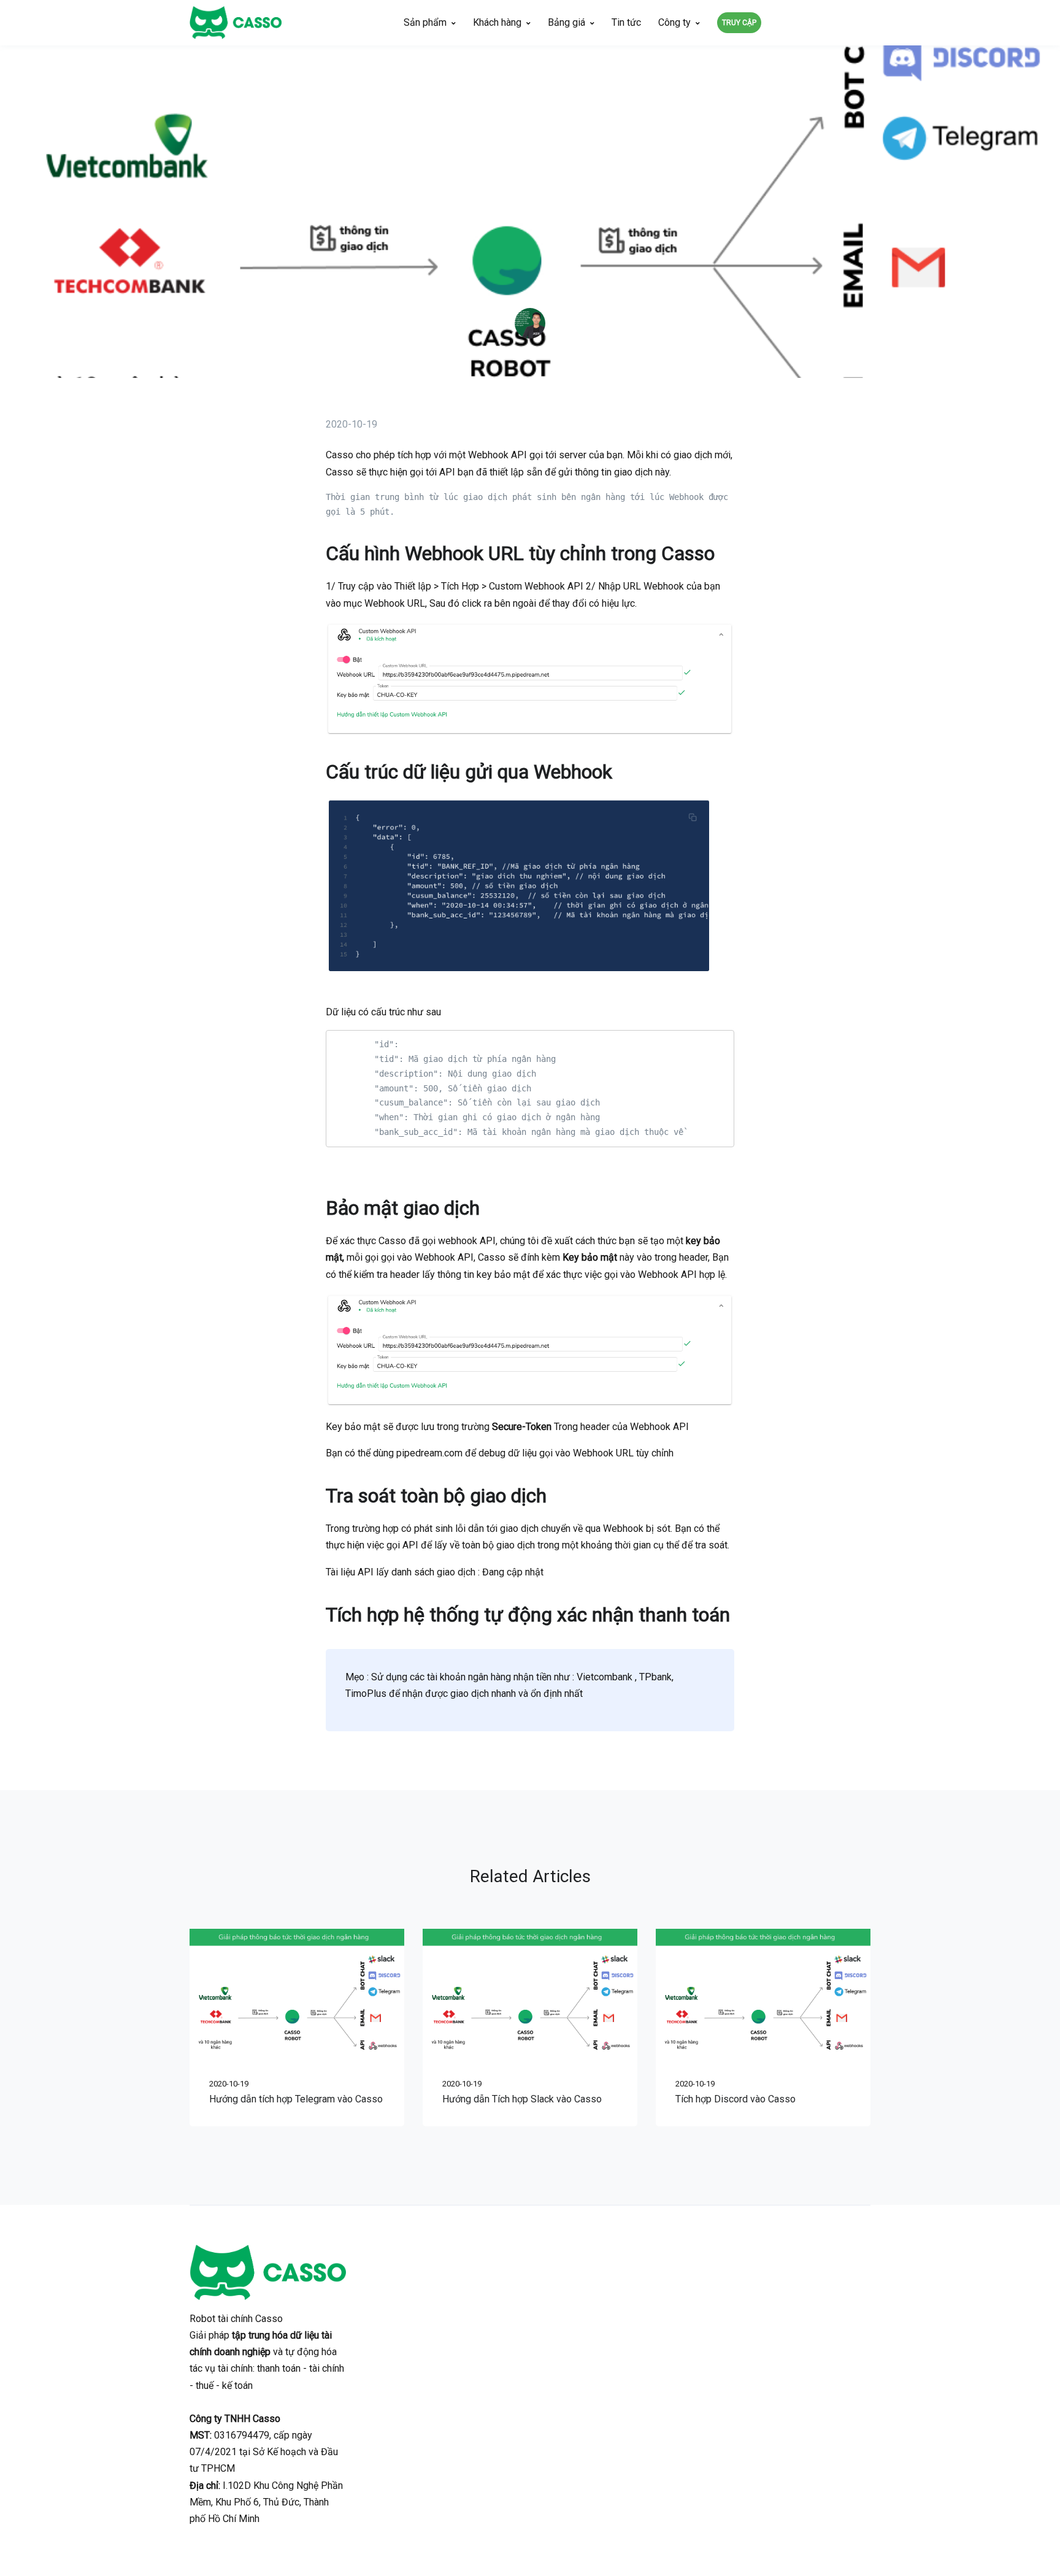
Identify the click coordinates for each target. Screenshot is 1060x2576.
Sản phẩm (425, 22)
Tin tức (626, 22)
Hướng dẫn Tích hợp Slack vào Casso (522, 2099)
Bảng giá (566, 22)
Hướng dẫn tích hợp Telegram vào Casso (296, 2099)
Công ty (674, 22)
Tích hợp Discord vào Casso (735, 2099)
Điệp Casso (530, 351)
